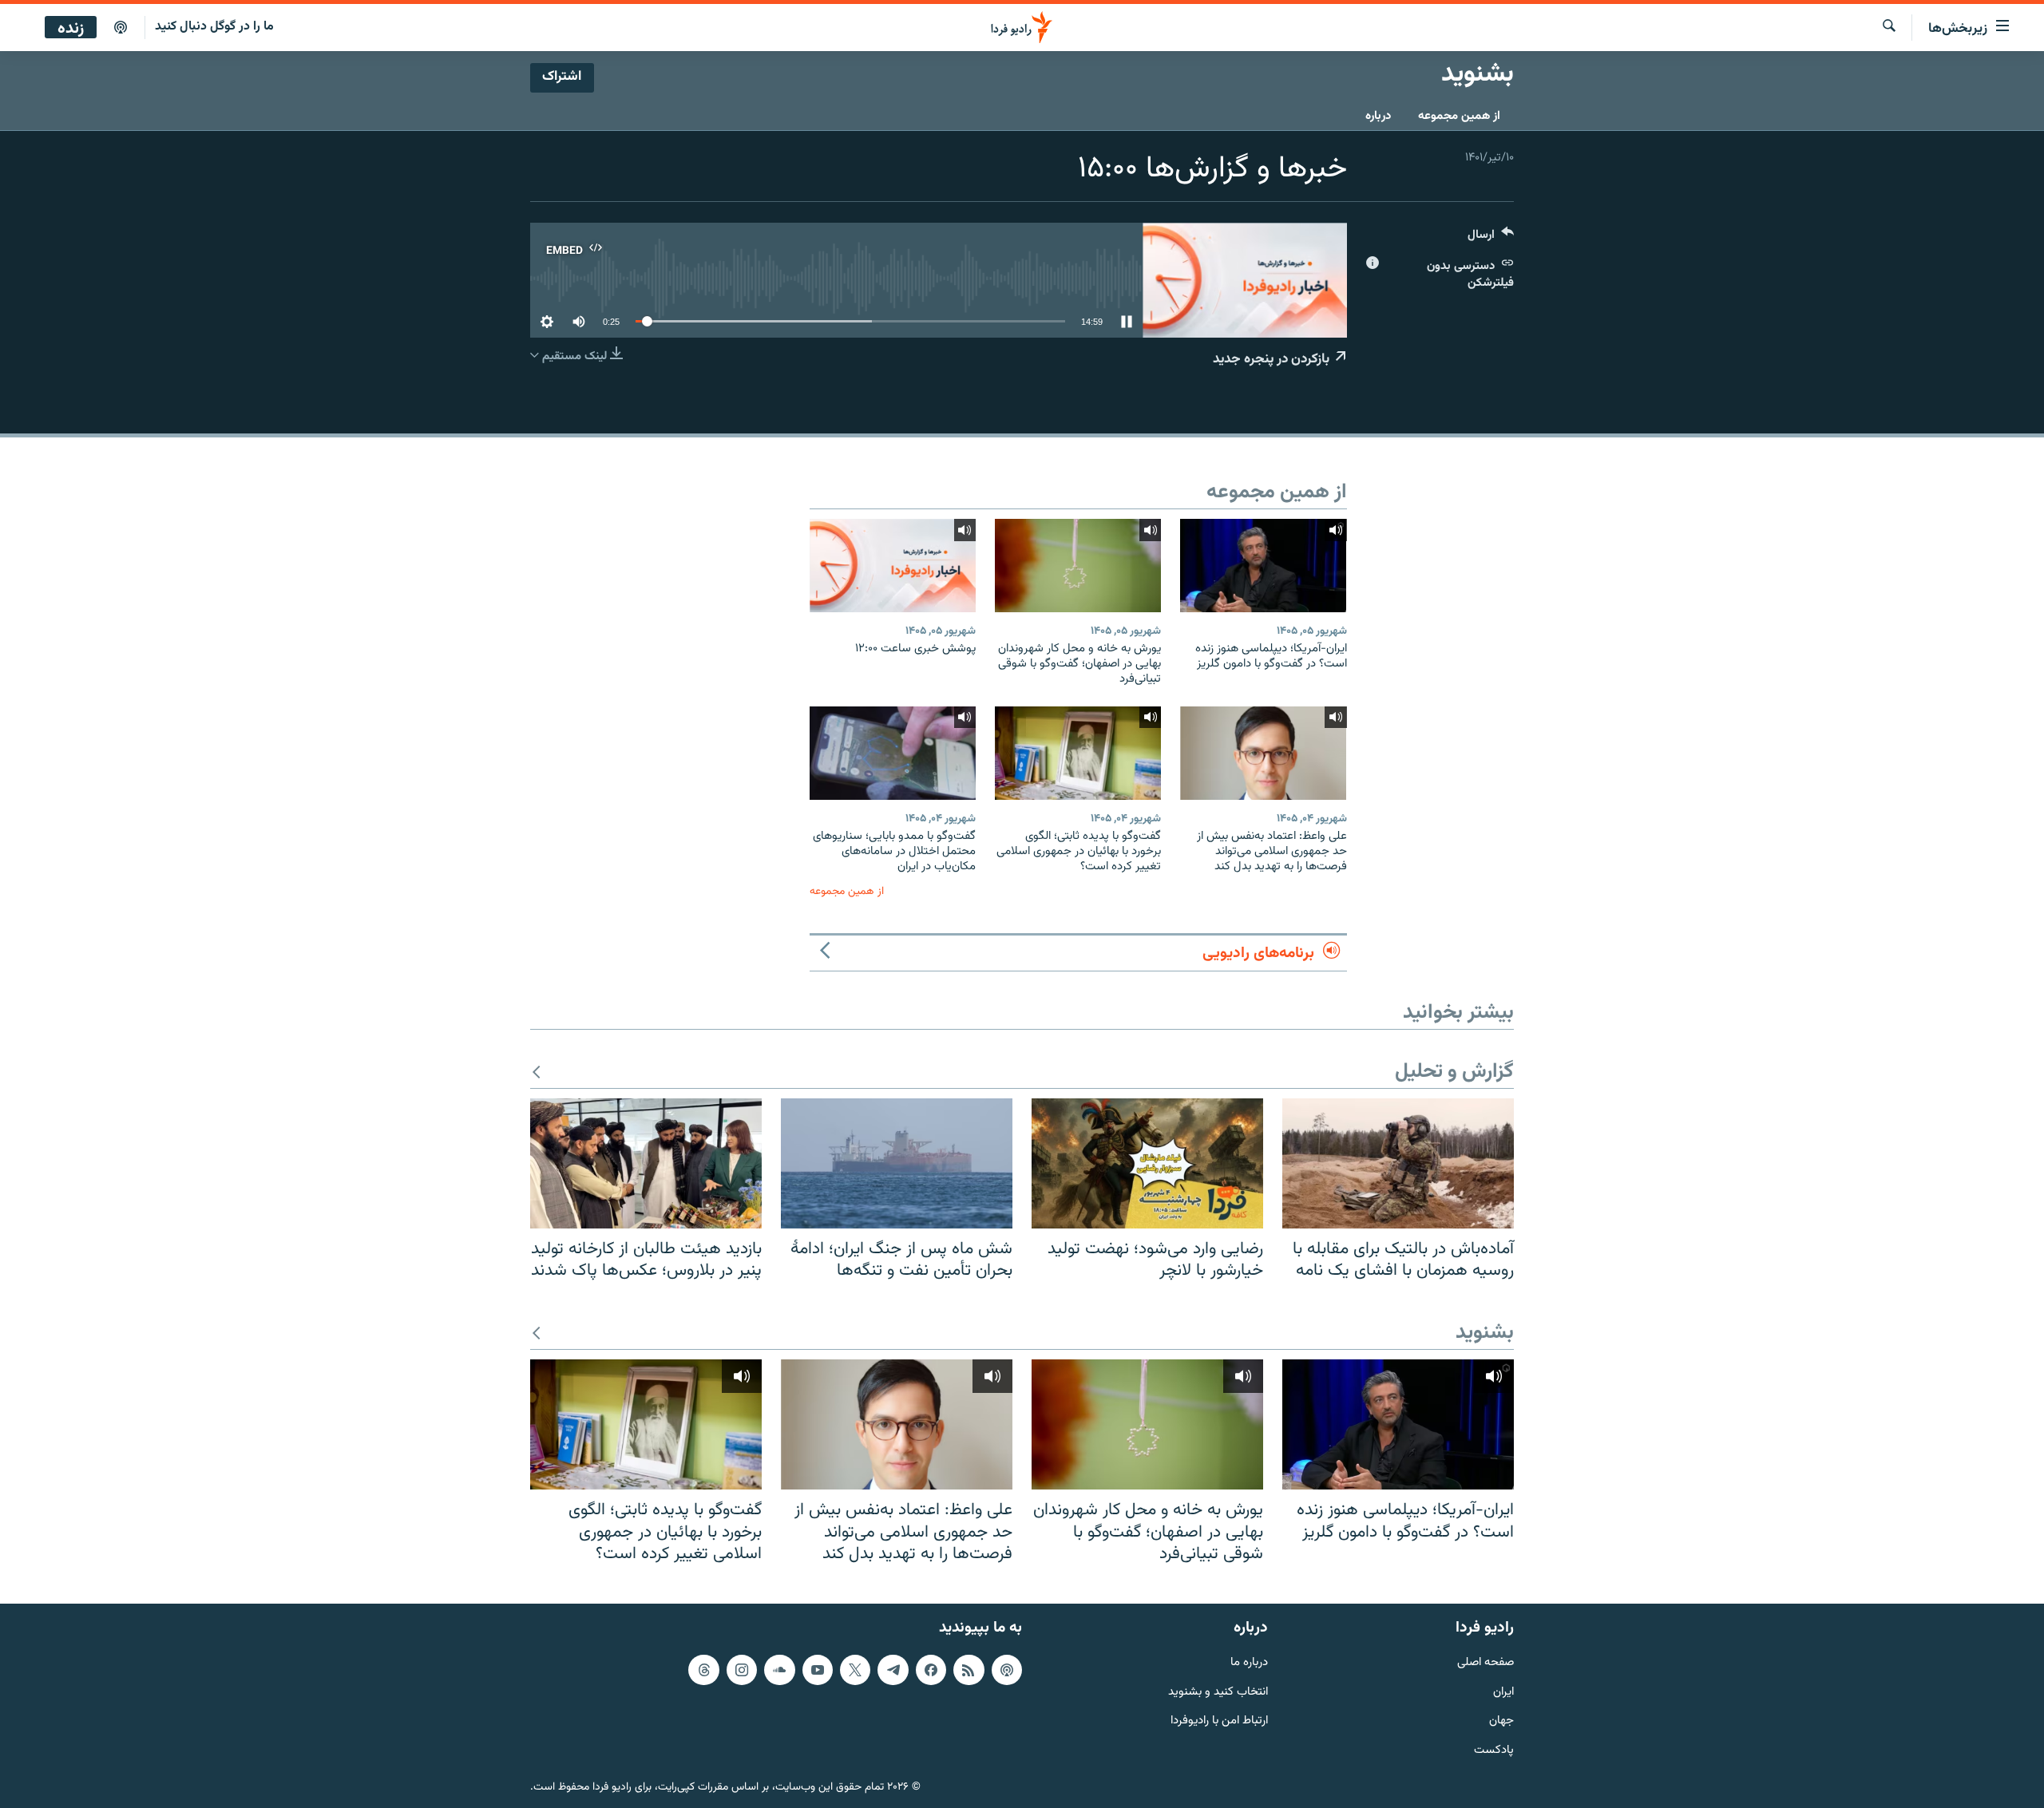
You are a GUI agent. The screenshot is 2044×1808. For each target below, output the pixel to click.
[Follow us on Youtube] (818, 1670)
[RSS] (969, 1670)
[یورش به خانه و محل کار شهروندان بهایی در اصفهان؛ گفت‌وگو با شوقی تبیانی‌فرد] (1078, 566)
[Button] (1491, 238)
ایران (1503, 1692)
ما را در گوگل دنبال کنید (214, 27)
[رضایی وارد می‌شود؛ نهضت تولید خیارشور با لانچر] (1147, 1163)
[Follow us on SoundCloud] (779, 1670)
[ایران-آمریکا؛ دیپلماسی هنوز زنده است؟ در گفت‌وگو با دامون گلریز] (1263, 566)
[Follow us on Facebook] (931, 1670)
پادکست (1494, 1751)
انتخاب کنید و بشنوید (1218, 1692)
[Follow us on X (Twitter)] (855, 1670)
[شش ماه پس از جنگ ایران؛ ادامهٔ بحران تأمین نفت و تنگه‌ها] (897, 1163)
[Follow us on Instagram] (742, 1670)
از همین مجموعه (1459, 116)
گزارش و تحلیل (1454, 1072)
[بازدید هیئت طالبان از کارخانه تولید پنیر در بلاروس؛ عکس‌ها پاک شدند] (646, 1163)
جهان (1501, 1721)
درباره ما (1249, 1663)
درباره (1378, 116)
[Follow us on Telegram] (893, 1670)
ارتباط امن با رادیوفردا (1219, 1721)
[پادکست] (121, 28)
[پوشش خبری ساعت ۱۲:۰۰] (893, 566)
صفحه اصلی (1485, 1663)
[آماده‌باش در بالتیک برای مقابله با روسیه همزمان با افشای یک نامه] (1398, 1163)
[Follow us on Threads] (703, 1670)
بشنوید (1485, 1333)
